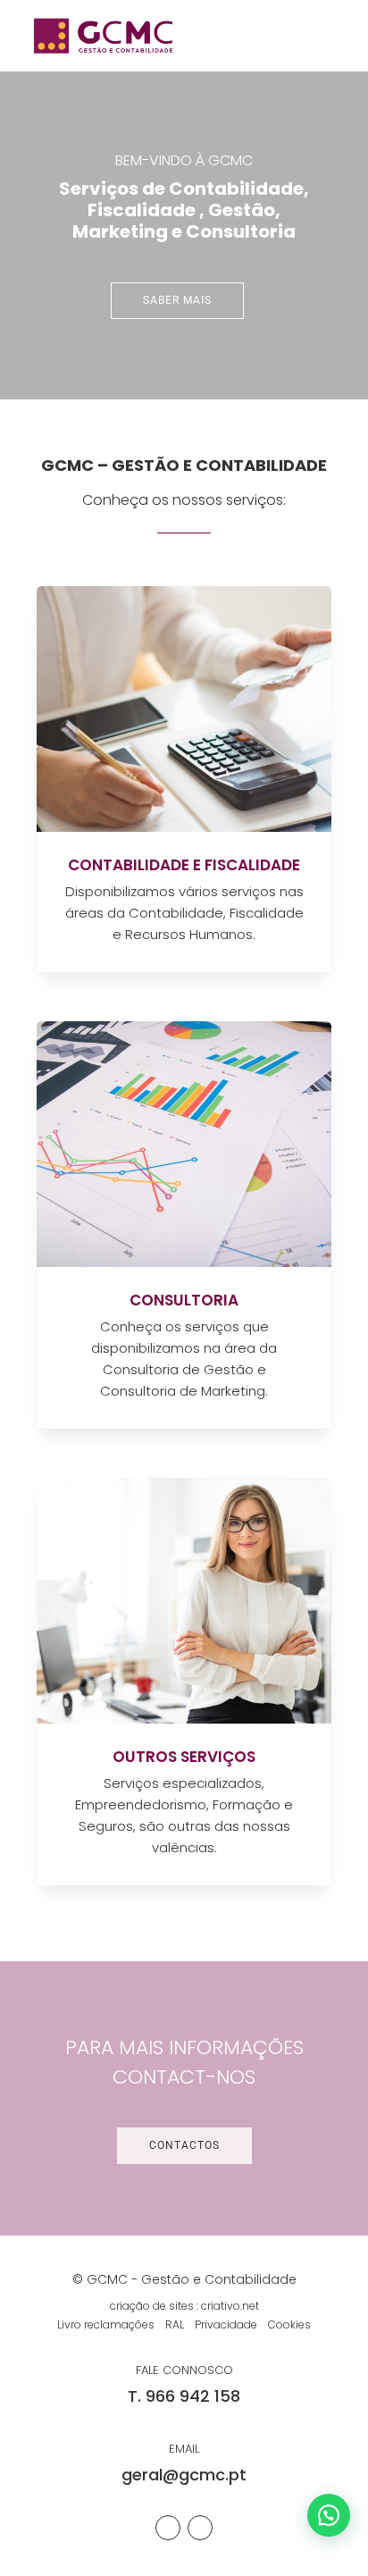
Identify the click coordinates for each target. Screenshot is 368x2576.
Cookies (289, 2324)
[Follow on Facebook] (168, 2528)
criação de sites (152, 2306)
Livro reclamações (106, 2324)
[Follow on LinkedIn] (200, 2528)
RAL (175, 2324)
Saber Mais (177, 300)
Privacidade (226, 2324)
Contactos (184, 2145)
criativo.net (230, 2306)
